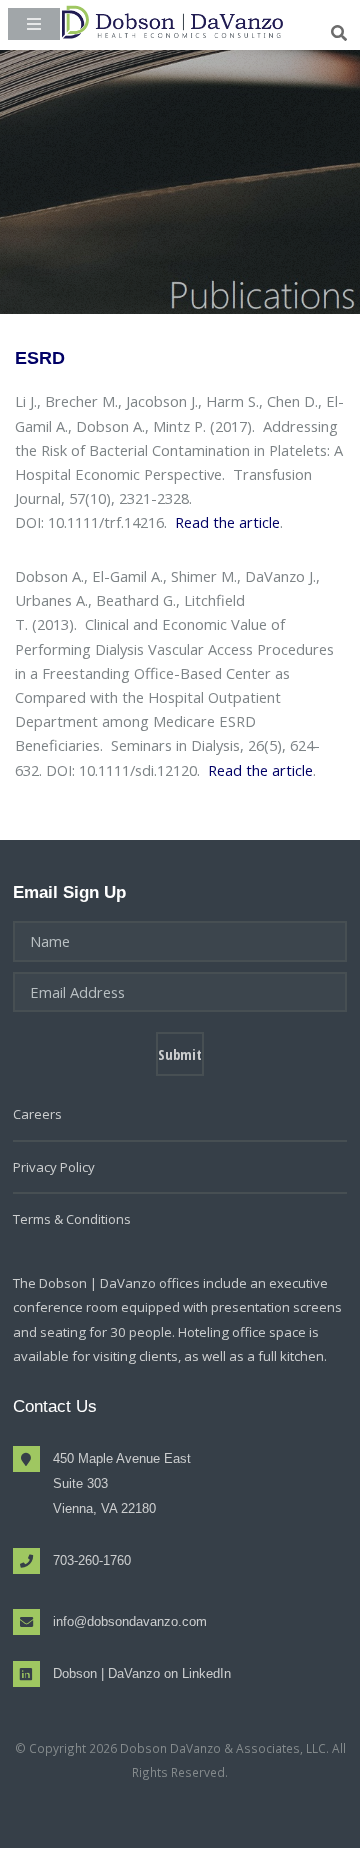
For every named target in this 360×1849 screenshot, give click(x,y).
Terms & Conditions (72, 1219)
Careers (37, 1114)
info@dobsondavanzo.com (130, 1621)
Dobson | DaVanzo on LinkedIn (142, 1673)
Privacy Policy (54, 1167)
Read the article (227, 522)
